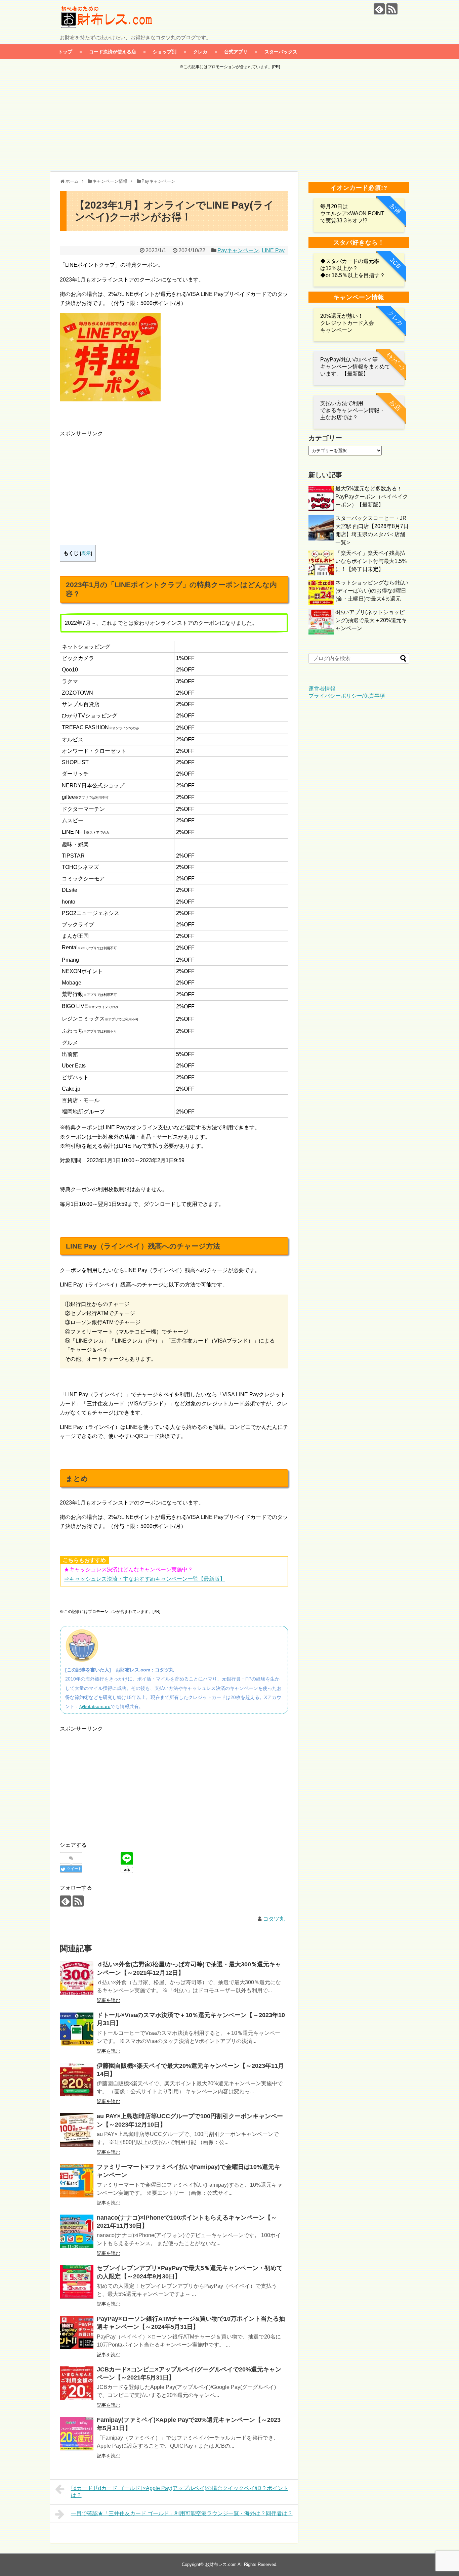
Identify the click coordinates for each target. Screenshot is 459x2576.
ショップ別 (165, 52)
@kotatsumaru (95, 1706)
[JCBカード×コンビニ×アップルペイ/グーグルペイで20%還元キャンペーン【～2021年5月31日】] (77, 2383)
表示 (86, 553)
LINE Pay (273, 250)
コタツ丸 (274, 1919)
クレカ (200, 52)
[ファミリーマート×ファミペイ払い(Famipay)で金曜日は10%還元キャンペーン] (77, 2181)
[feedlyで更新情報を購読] (379, 9)
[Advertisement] (229, 121)
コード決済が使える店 (113, 52)
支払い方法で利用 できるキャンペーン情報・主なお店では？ (352, 410)
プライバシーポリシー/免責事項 (347, 696)
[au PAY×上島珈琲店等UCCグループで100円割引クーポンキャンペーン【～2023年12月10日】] (77, 2130)
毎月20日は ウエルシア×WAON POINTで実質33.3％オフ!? (352, 213)
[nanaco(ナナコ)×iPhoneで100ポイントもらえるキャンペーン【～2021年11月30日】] (77, 2231)
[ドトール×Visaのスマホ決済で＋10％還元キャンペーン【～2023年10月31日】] (77, 2029)
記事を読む (109, 2000)
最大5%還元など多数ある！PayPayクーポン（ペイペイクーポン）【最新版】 (372, 497)
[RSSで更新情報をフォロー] (392, 9)
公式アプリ (236, 52)
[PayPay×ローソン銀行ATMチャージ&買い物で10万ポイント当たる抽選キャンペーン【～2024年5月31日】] (77, 2332)
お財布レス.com (221, 2564)
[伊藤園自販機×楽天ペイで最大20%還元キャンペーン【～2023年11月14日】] (77, 2080)
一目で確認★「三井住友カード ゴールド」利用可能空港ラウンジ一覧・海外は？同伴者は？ (182, 2513)
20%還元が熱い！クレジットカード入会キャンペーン (347, 323)
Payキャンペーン (238, 250)
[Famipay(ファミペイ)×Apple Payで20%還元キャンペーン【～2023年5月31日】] (77, 2434)
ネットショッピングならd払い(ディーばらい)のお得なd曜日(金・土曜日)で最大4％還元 (372, 591)
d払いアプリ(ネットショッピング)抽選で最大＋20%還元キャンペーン (371, 620)
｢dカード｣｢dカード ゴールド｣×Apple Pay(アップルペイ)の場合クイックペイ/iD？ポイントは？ (180, 2492)
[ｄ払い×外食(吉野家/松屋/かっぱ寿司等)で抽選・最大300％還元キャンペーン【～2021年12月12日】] (77, 1978)
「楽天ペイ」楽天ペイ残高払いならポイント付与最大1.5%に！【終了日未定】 (371, 561)
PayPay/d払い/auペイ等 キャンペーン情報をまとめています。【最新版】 (355, 367)
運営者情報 (322, 689)
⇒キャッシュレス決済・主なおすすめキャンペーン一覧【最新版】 (144, 1579)
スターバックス (281, 52)
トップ (65, 52)
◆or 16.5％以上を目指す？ (353, 275)
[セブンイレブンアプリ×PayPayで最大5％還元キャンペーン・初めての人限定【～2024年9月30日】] (77, 2282)
